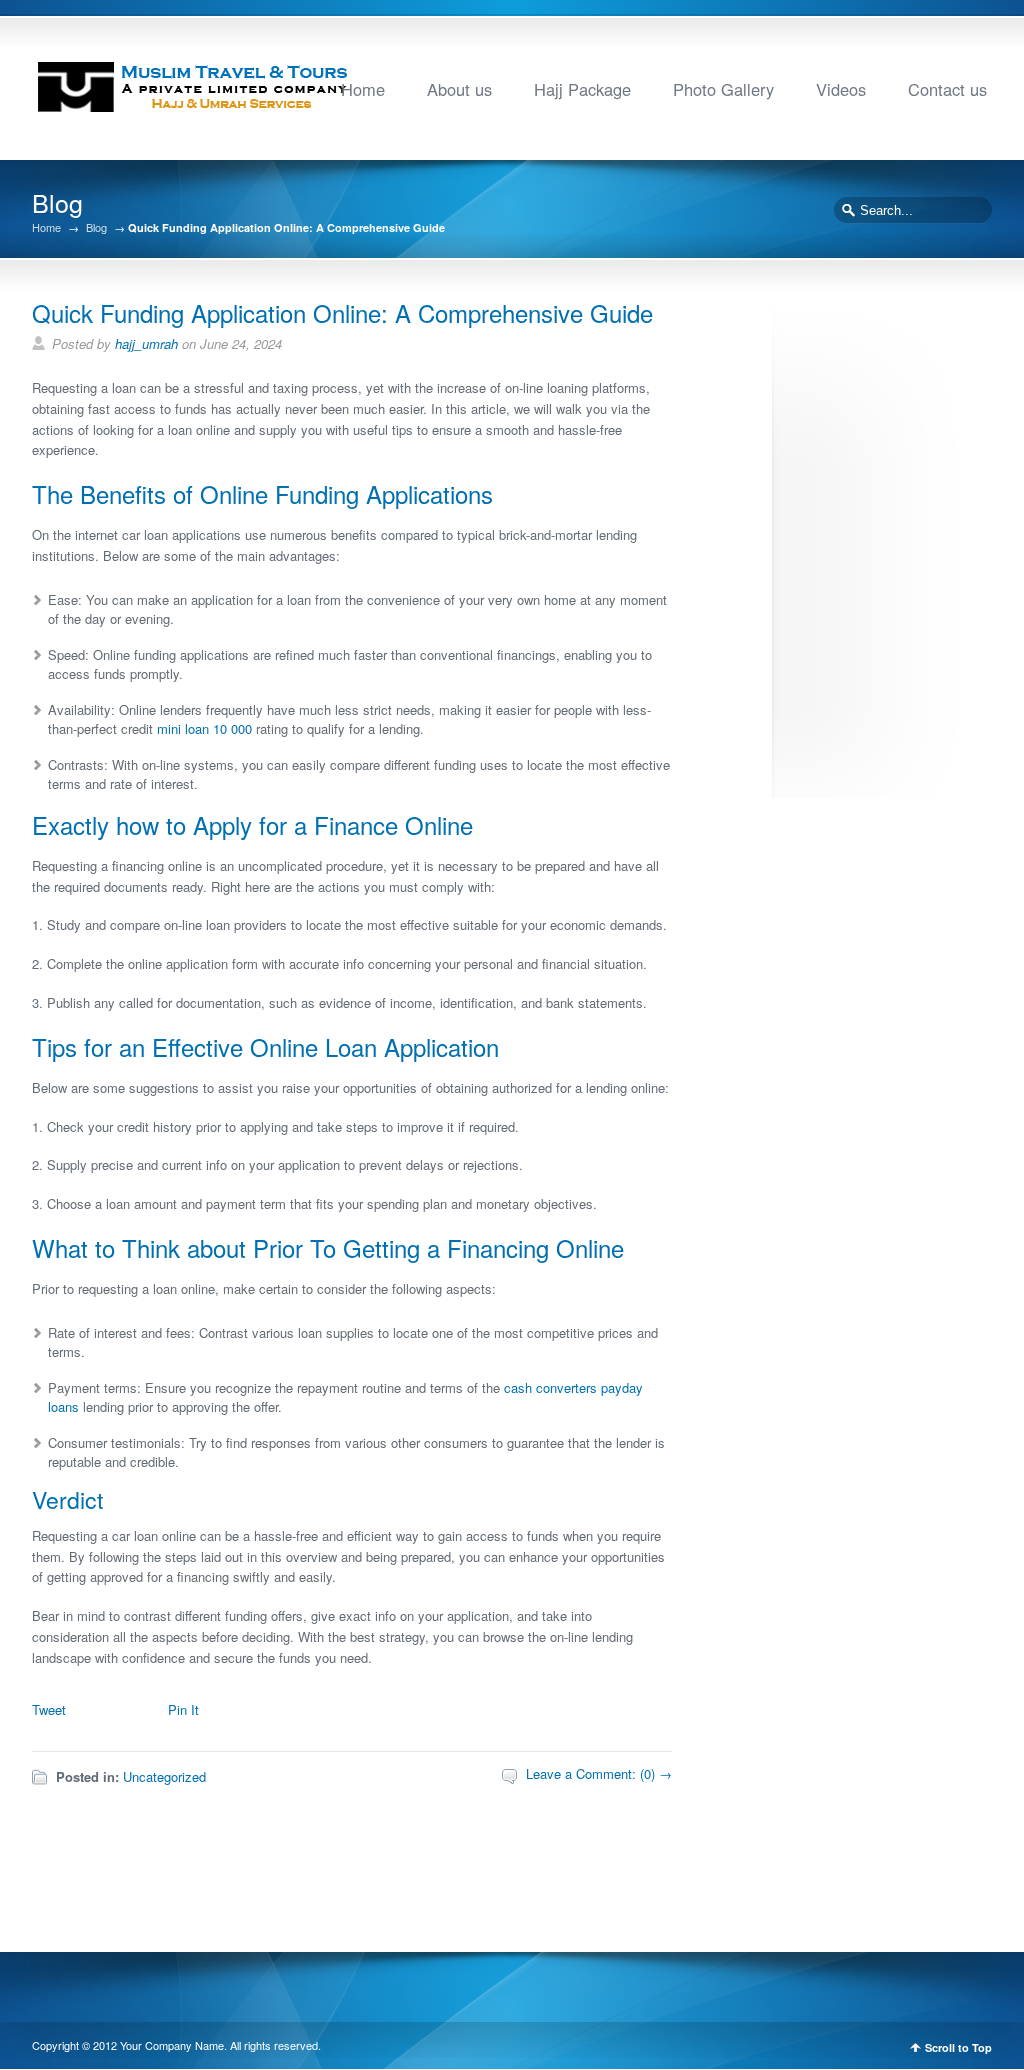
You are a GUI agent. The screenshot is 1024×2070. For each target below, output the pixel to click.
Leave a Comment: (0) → (599, 1773)
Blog (96, 227)
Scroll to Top (958, 2047)
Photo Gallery (723, 89)
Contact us (947, 89)
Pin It (183, 1709)
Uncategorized (164, 1776)
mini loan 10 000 (204, 728)
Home (363, 89)
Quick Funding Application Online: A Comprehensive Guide (342, 312)
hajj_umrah (146, 343)
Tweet (49, 1709)
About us (459, 89)
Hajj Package (582, 89)
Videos (841, 89)
